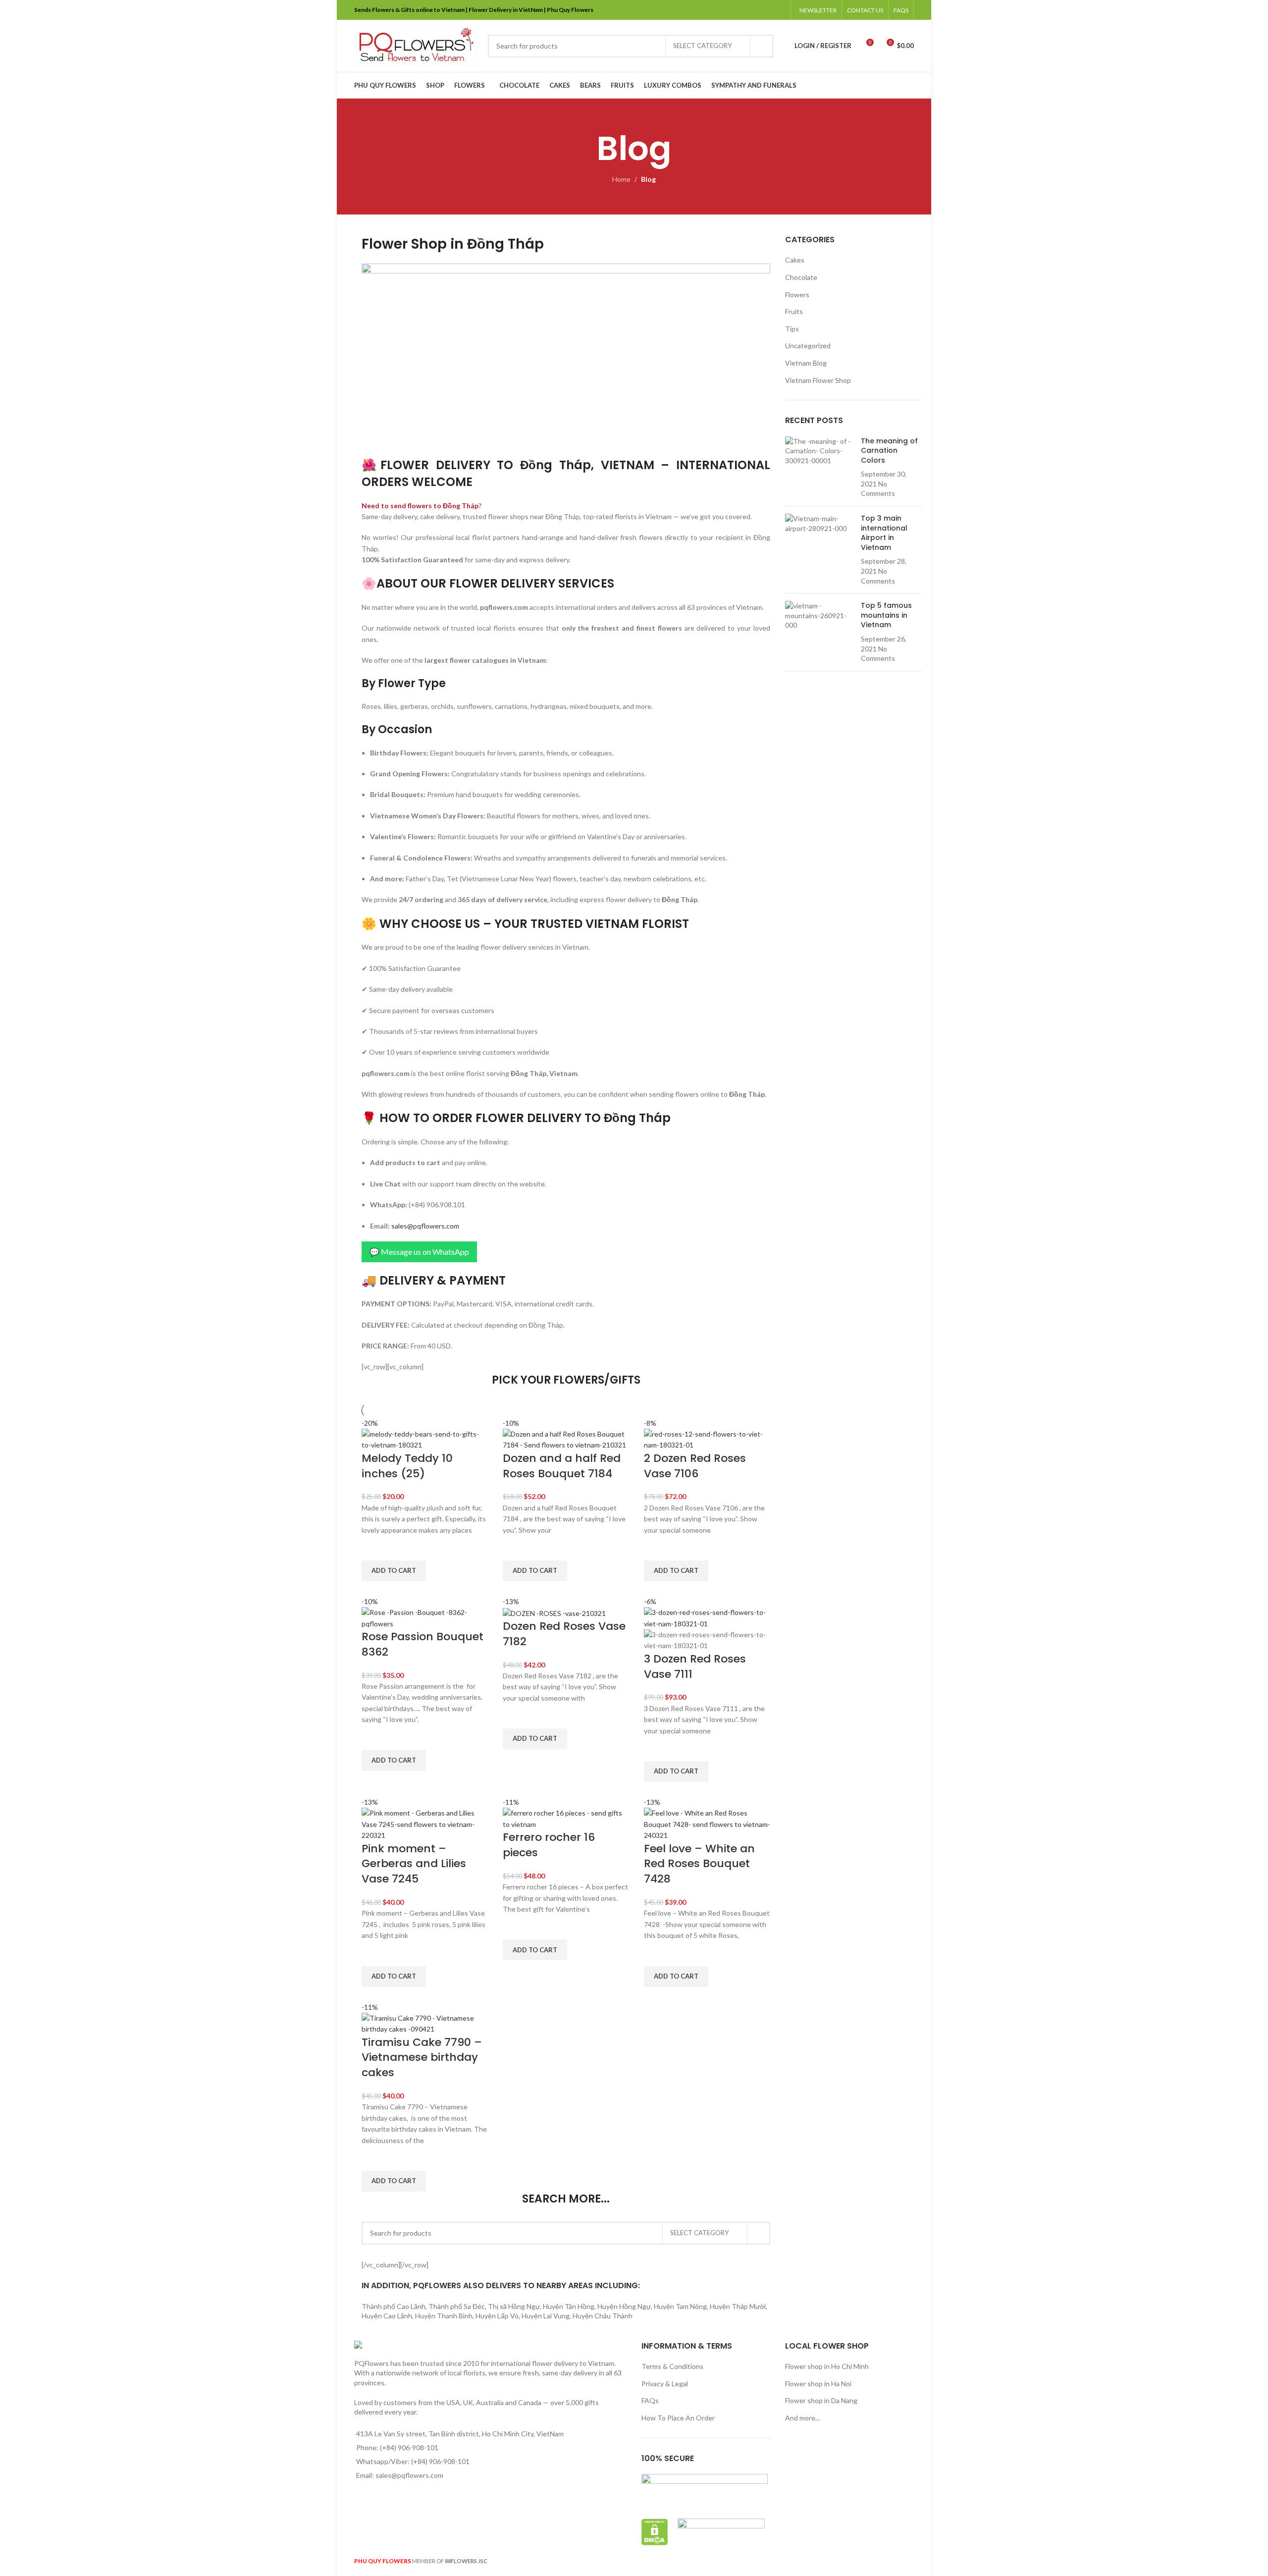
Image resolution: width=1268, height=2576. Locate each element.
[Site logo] (416, 45)
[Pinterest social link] (754, 10)
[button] (394, 1571)
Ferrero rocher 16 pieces (549, 1845)
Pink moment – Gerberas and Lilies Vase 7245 (414, 1864)
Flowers (797, 295)
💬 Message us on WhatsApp (419, 1252)
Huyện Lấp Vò (497, 2316)
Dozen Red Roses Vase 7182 (564, 1634)
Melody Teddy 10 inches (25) (407, 1466)
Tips (792, 329)
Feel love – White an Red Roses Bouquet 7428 (699, 1864)
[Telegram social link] (779, 10)
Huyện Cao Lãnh (387, 2316)
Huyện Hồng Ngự (624, 2306)
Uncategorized (808, 346)
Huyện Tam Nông (680, 2306)
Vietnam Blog (806, 363)
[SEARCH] (762, 46)
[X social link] (742, 10)
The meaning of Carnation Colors (889, 451)
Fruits (794, 311)
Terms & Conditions (672, 2366)
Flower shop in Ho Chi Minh (827, 2366)
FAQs (650, 2400)
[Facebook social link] (729, 10)
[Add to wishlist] (374, 1548)
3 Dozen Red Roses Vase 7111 (695, 1666)
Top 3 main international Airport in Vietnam (884, 533)
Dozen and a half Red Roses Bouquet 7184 (562, 1466)
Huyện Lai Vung (546, 2316)
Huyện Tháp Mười (738, 2306)
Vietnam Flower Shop (818, 380)
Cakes (795, 260)
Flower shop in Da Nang (821, 2400)
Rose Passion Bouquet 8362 (423, 1644)
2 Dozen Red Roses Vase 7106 (695, 1466)
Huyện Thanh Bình (444, 2316)
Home (621, 179)
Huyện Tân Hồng (569, 2306)
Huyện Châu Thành (603, 2316)
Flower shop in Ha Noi (818, 2384)
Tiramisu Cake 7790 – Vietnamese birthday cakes (422, 2058)
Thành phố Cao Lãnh (394, 2306)
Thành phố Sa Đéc (457, 2306)
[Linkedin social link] (766, 10)
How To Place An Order (678, 2418)
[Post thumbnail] (819, 468)
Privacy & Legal (665, 2384)
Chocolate (801, 277)
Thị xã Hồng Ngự (514, 2306)
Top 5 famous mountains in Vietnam (886, 615)
